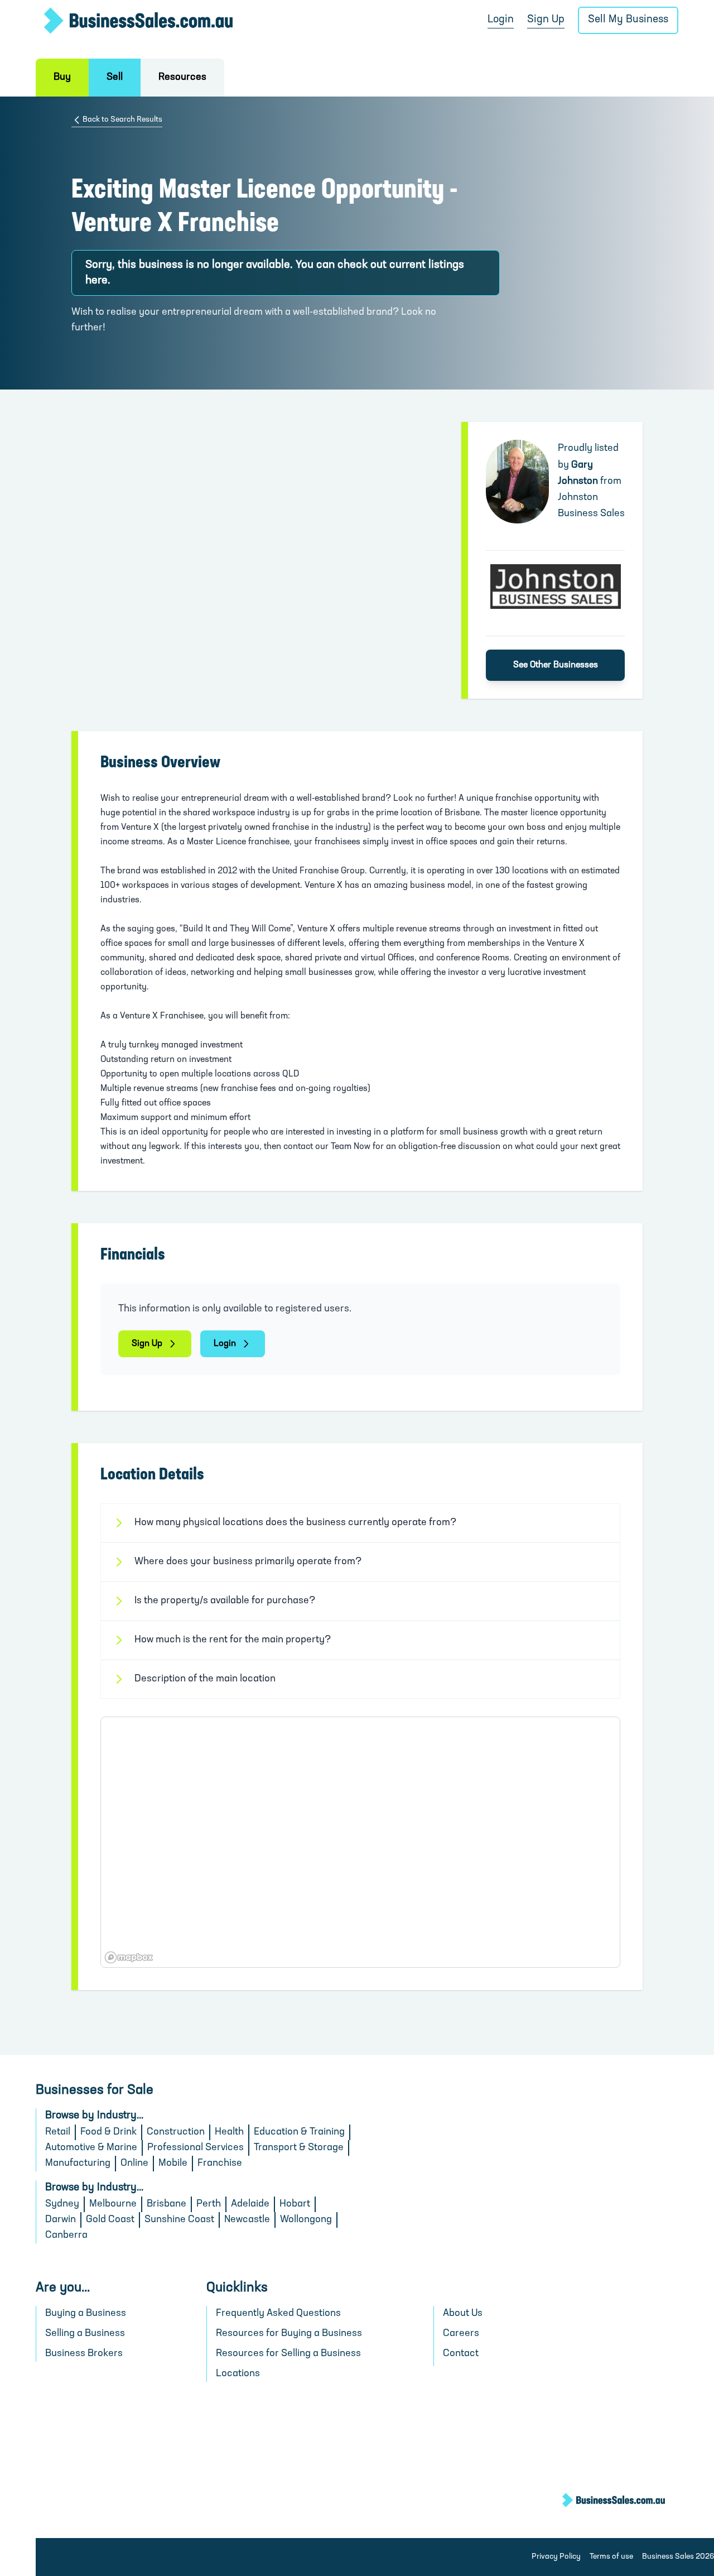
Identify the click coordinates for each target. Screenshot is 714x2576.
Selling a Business (85, 2334)
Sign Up (546, 20)
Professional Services (196, 2148)
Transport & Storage (299, 2148)
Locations (238, 2374)
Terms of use (611, 2557)
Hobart (295, 2204)
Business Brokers (84, 2354)
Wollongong (306, 2220)
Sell (115, 78)
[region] (360, 1842)
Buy (62, 78)
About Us (463, 2314)
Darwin (61, 2220)
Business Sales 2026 (678, 2557)
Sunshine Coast (179, 2220)
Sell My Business (628, 20)
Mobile (173, 2164)
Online (134, 2164)
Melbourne (113, 2204)
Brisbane (167, 2204)
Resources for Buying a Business (289, 2334)
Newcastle (247, 2220)
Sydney (62, 2204)
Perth (209, 2204)
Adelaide (250, 2204)
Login (501, 20)
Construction (176, 2132)
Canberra (66, 2236)
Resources (182, 78)
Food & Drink (108, 2132)
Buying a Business (86, 2314)
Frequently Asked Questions (278, 2314)
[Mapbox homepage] (129, 1957)
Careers (461, 2334)
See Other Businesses (556, 665)
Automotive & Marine (91, 2148)
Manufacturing (78, 2164)
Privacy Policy (556, 2557)
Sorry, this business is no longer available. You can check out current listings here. (275, 273)
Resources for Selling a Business (288, 2354)
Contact (461, 2354)
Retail (58, 2132)
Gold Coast (110, 2220)
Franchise (220, 2164)
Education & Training (299, 2132)
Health (229, 2132)
